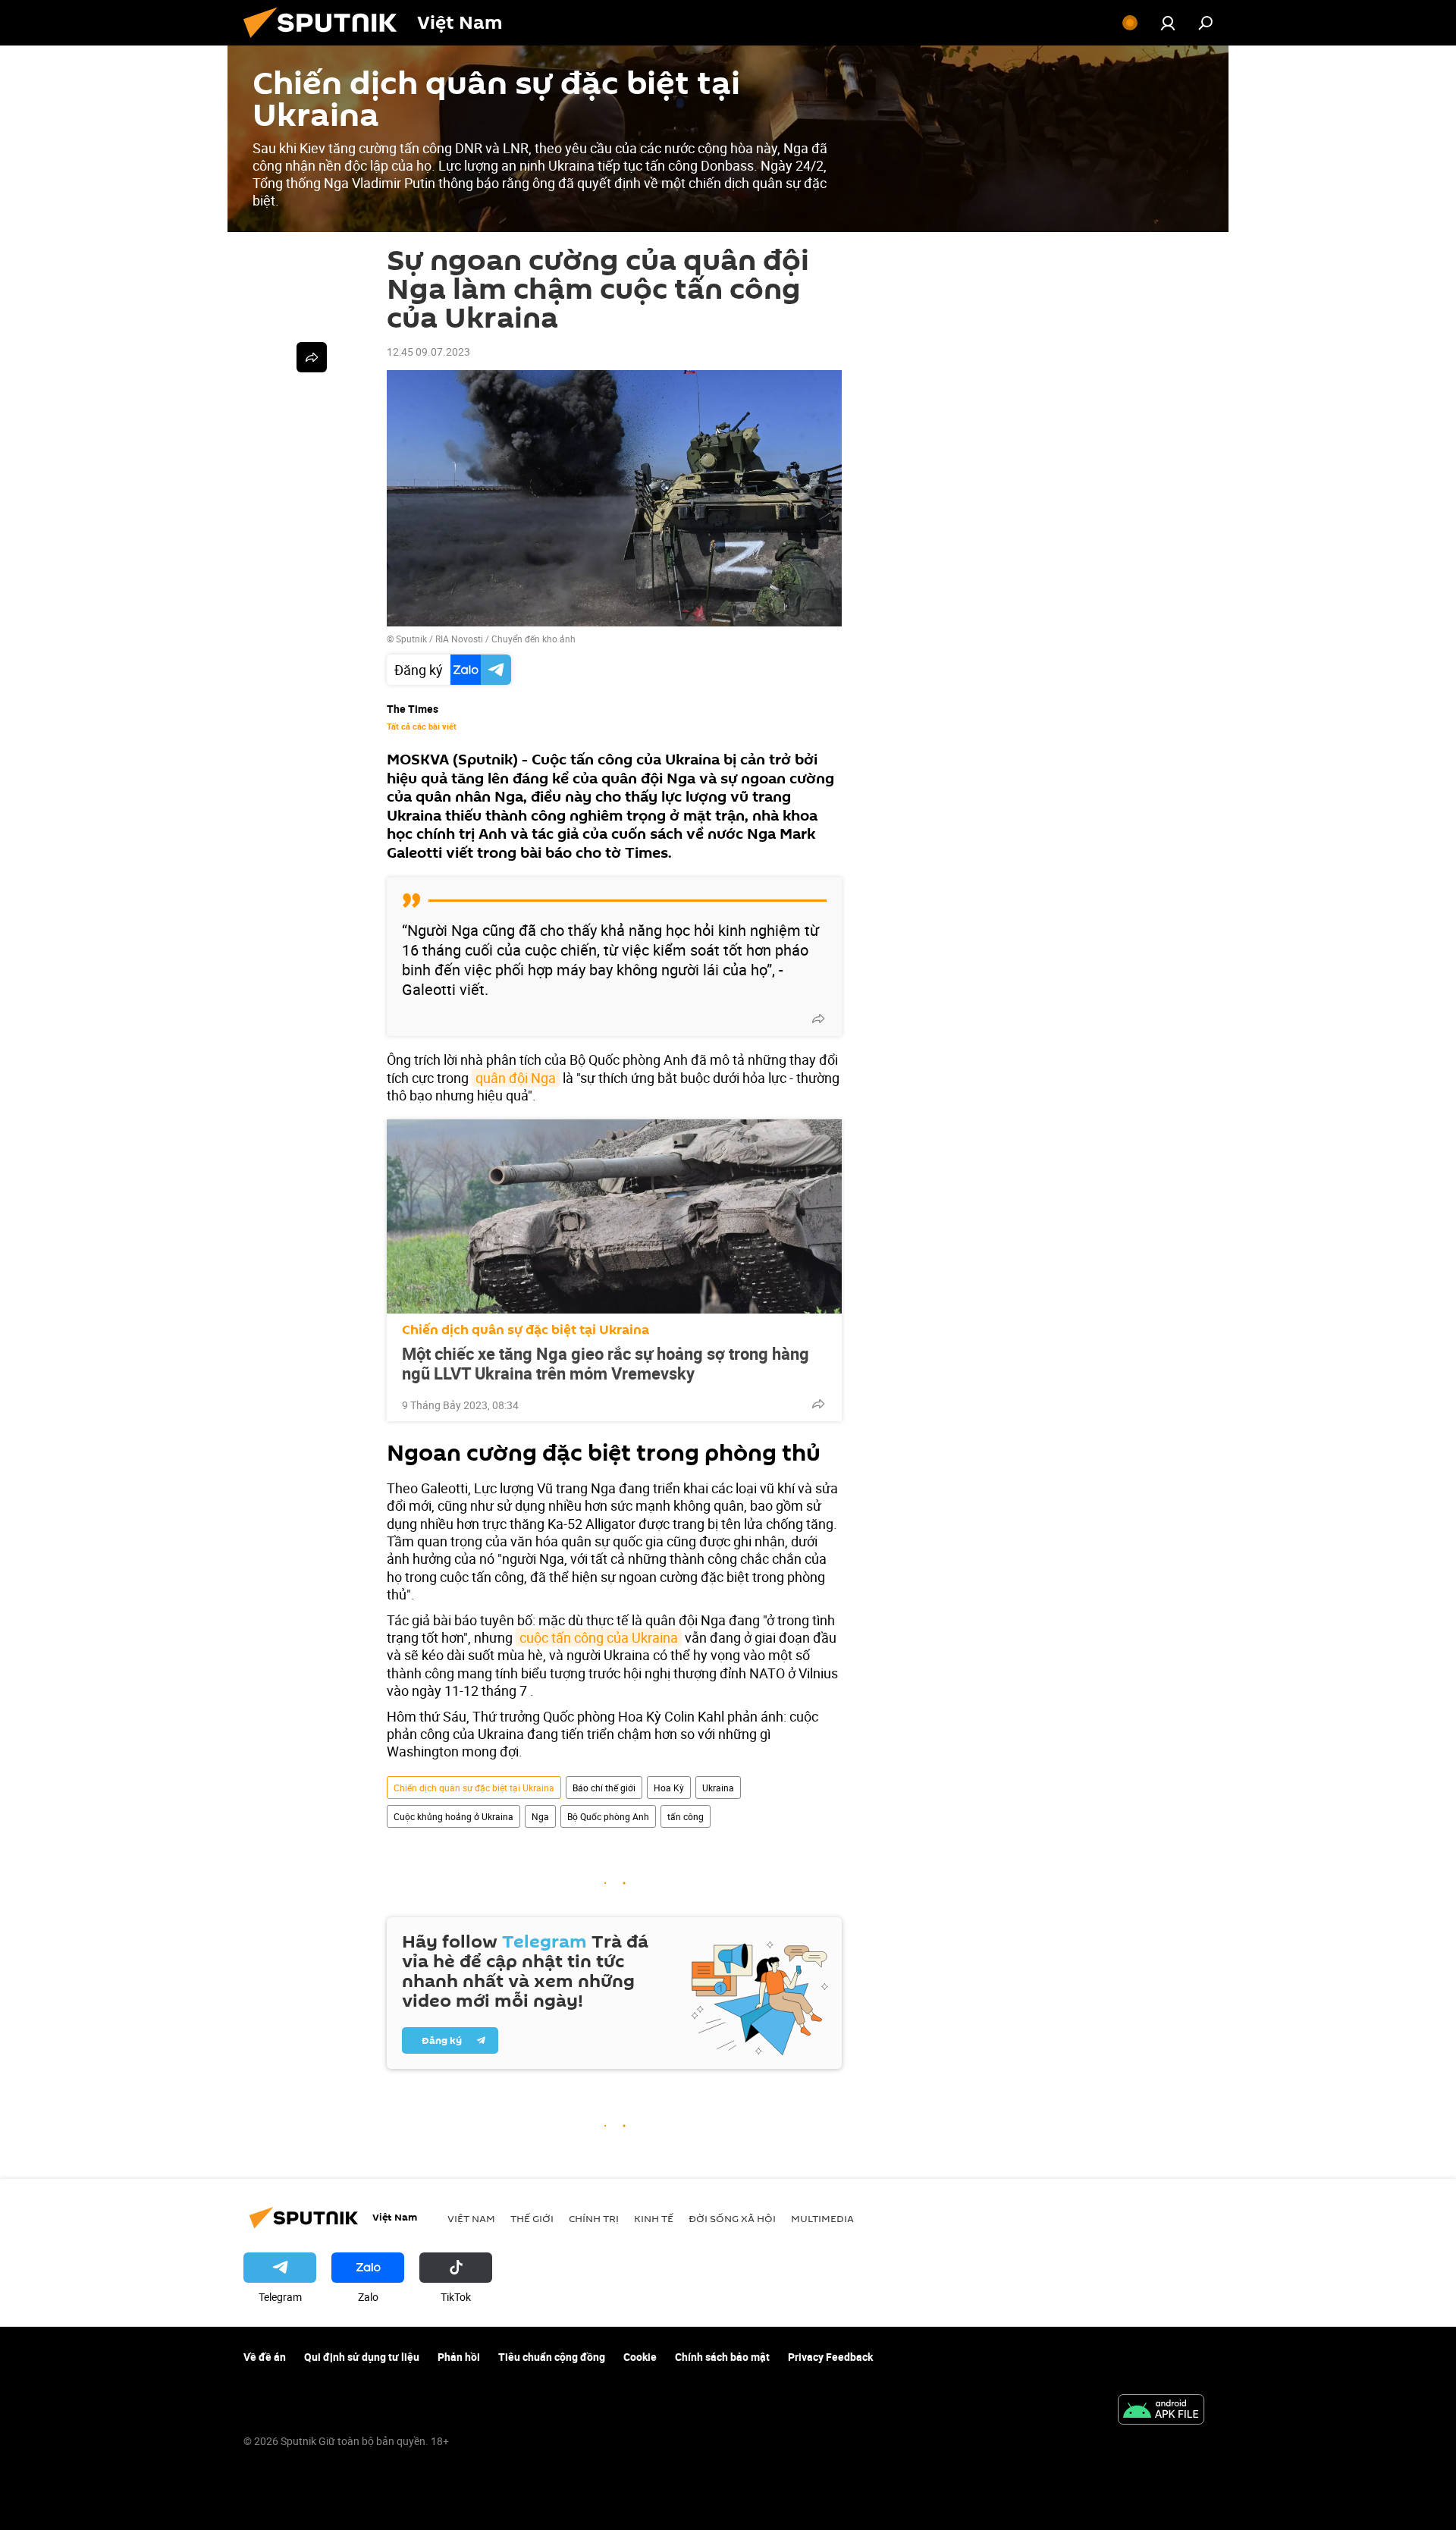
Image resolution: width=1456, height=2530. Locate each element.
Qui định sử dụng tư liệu (362, 2357)
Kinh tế (654, 2218)
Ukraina (718, 1788)
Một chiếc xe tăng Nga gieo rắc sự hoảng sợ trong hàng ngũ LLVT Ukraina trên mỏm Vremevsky (606, 1364)
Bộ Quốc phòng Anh (608, 1816)
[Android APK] (1161, 2411)
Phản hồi (459, 2357)
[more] (818, 1019)
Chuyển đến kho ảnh (533, 639)
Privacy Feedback (830, 2357)
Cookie (640, 2357)
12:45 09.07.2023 (428, 352)
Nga (540, 1816)
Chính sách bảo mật (722, 2357)
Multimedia (822, 2218)
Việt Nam (471, 2218)
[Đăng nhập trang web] (1168, 23)
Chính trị (594, 2218)
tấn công (686, 1816)
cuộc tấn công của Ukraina (599, 1637)
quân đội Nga (516, 1078)
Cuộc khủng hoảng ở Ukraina (453, 1816)
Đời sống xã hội (732, 2218)
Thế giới (532, 2218)
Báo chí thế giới (604, 1788)
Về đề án (265, 2357)
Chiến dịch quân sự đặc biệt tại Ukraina (526, 1330)
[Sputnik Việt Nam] (326, 41)
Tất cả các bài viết (422, 727)
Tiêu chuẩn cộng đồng (552, 2357)
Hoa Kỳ (669, 1788)
